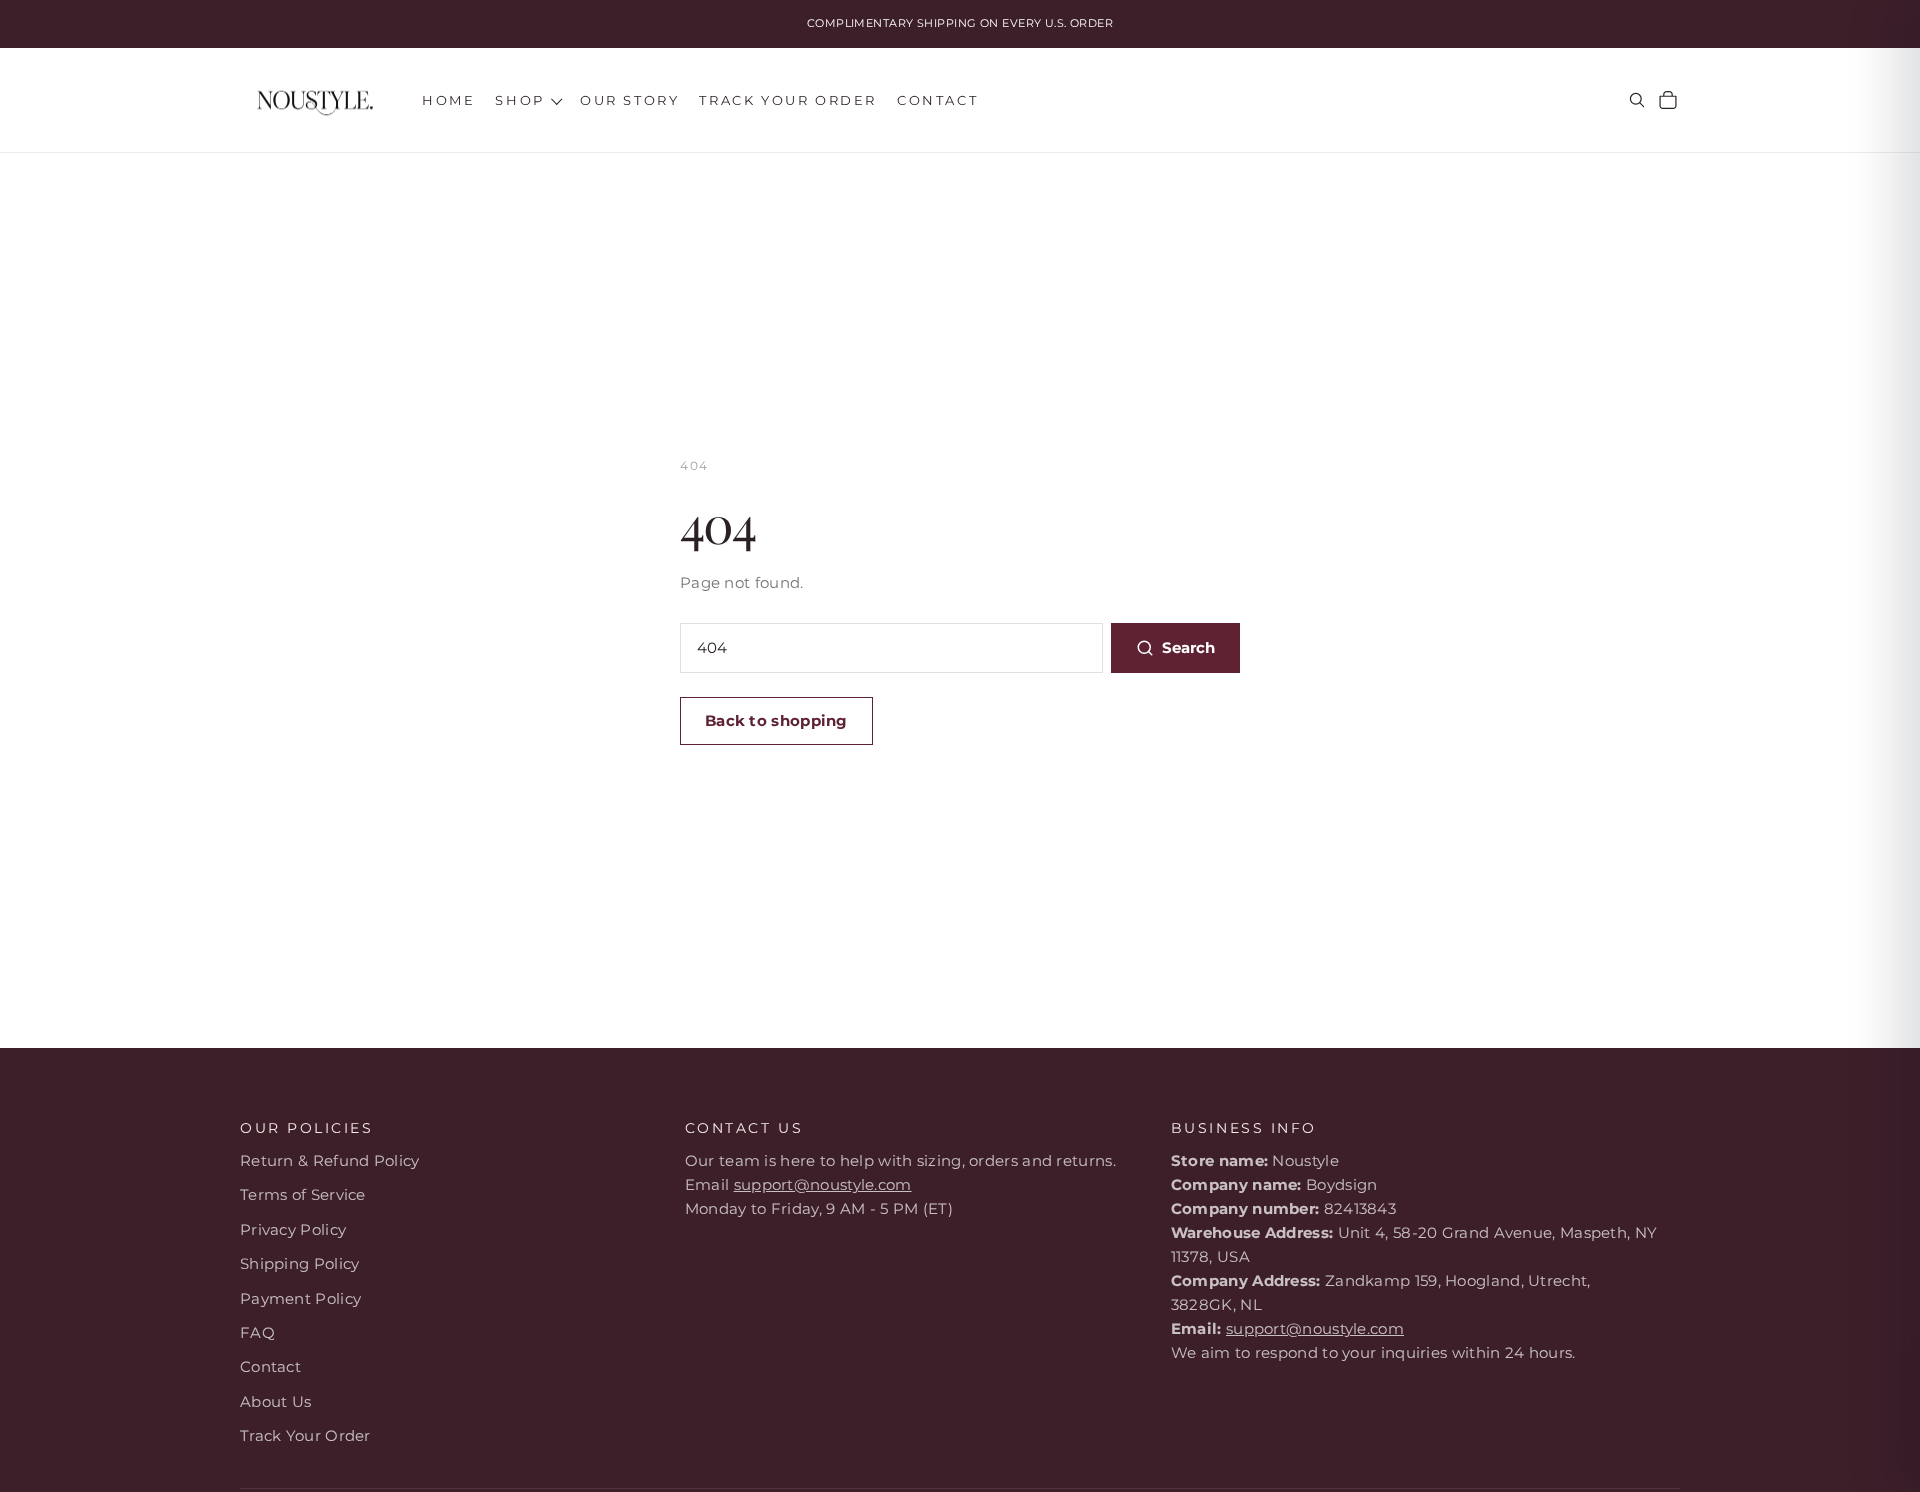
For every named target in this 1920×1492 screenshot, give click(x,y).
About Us (275, 1401)
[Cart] (1668, 100)
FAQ (257, 1332)
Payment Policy (300, 1298)
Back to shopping (776, 720)
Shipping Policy (300, 1263)
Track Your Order (305, 1435)
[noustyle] (315, 100)
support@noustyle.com (823, 1184)
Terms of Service (303, 1194)
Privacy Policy (293, 1229)
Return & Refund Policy (330, 1160)
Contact (270, 1366)
